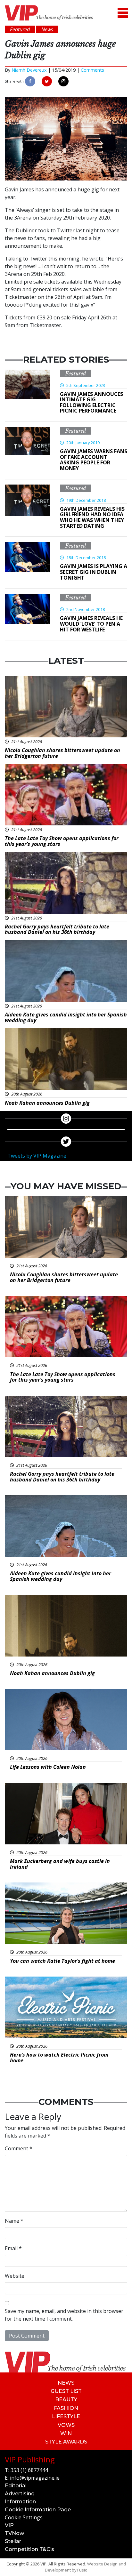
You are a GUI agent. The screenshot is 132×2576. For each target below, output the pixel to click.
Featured (76, 373)
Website (15, 2276)
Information (20, 2502)
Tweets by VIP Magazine (37, 1156)
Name (14, 2221)
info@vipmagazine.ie (35, 2478)
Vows (66, 2425)
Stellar (13, 2541)
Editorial (16, 2486)
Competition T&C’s (29, 2549)
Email (13, 2248)
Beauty (66, 2399)
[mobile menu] (123, 13)
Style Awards (66, 2442)
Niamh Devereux (29, 70)
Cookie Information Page (38, 2510)
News (66, 2383)
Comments (92, 70)
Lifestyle (66, 2416)
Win (66, 2433)
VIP (9, 2525)
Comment (19, 2148)
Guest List (66, 2391)
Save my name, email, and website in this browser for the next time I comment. (64, 2315)
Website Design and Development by (85, 2567)
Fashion (66, 2408)
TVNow (14, 2533)
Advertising (20, 2494)
